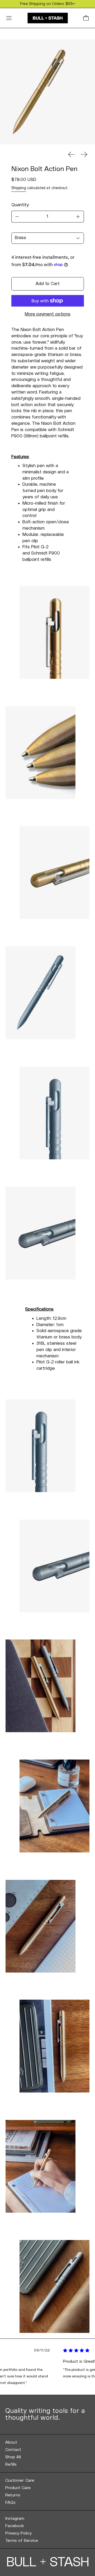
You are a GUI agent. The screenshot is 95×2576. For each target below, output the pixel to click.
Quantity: (20, 205)
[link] (47, 2442)
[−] (17, 217)
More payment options (48, 314)
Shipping (19, 188)
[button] (40, 92)
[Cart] (86, 18)
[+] (78, 217)
